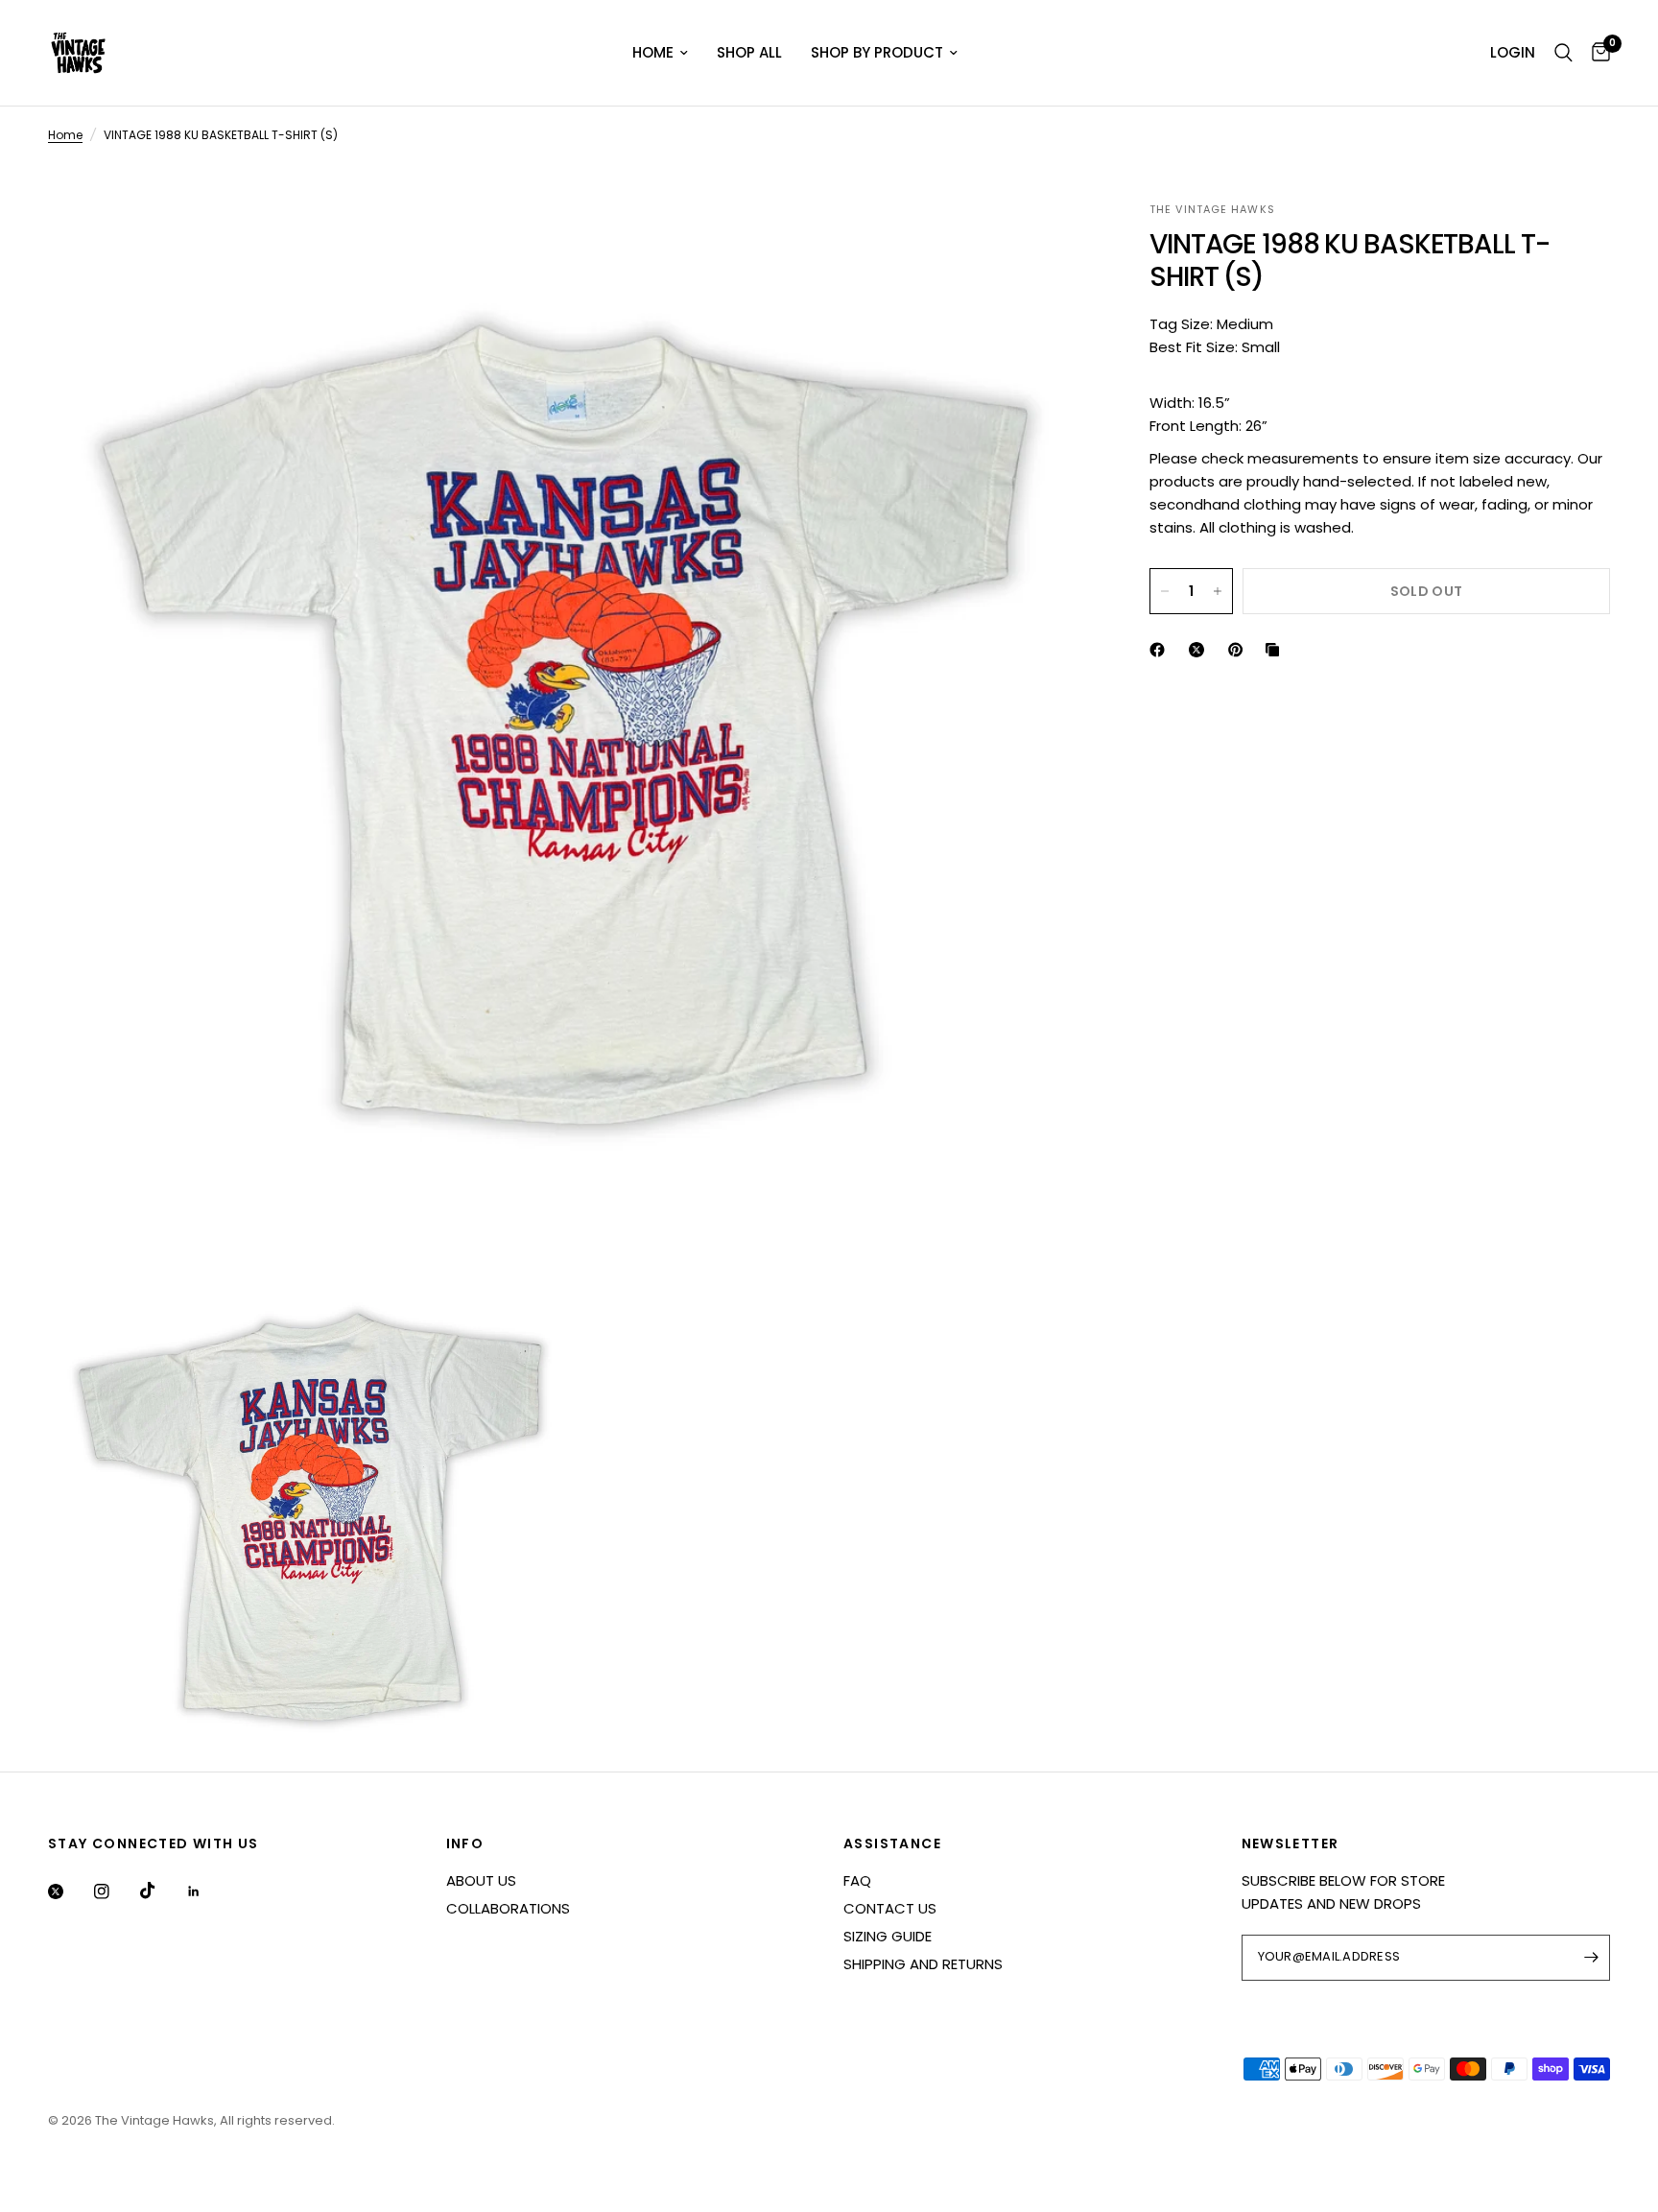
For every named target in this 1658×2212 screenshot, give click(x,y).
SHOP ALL (749, 52)
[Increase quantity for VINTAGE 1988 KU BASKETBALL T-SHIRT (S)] (1218, 591)
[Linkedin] (207, 1891)
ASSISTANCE (892, 1843)
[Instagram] (115, 1891)
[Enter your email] (1591, 1958)
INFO (465, 1843)
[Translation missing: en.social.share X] (1200, 650)
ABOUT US (481, 1880)
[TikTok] (161, 1891)
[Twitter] (69, 1891)
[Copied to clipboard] (1276, 650)
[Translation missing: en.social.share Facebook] (1161, 650)
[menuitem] (660, 53)
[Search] (1563, 53)
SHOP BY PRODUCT (877, 52)
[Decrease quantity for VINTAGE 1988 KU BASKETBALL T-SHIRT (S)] (1165, 591)
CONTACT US (890, 1908)
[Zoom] (1052, 242)
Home (65, 135)
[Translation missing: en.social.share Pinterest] (1240, 650)
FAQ (857, 1880)
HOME (653, 52)
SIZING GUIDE (888, 1936)
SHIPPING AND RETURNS (923, 1964)
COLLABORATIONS (508, 1908)
